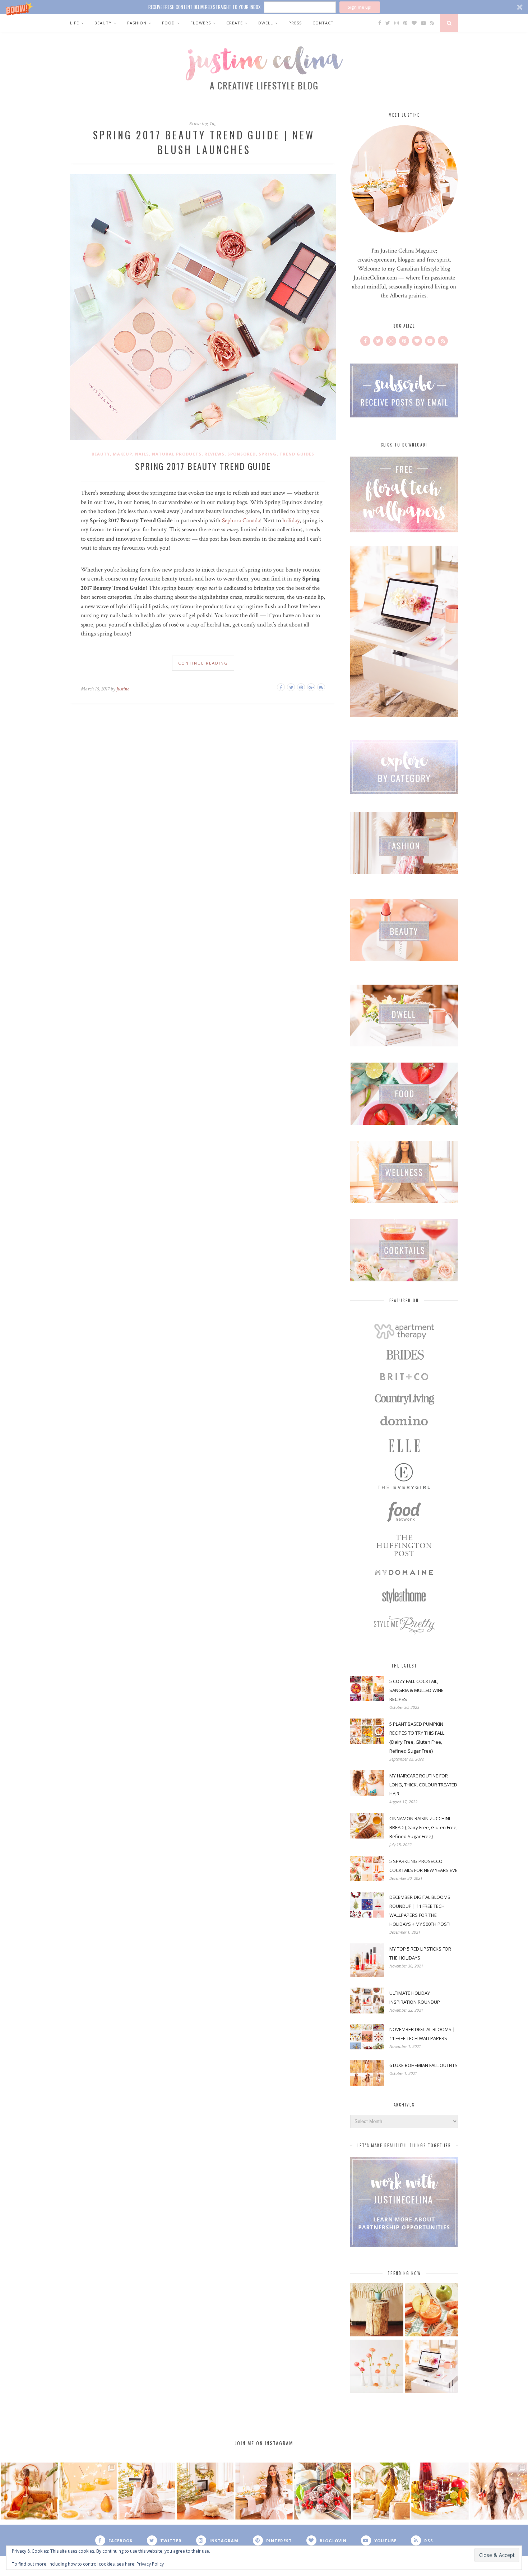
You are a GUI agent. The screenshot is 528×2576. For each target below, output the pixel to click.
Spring (268, 454)
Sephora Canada (241, 521)
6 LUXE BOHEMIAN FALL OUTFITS (423, 2065)
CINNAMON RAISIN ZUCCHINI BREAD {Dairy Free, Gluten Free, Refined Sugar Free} (423, 1827)
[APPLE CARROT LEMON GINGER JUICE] (431, 2311)
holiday (291, 521)
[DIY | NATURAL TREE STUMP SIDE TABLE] (377, 2311)
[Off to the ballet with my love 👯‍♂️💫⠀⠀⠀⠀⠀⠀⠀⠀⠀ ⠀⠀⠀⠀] (381, 2491)
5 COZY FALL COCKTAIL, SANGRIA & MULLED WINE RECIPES (416, 1690)
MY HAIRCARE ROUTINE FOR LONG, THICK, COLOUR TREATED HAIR (423, 1785)
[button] (264, 7)
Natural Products (177, 454)
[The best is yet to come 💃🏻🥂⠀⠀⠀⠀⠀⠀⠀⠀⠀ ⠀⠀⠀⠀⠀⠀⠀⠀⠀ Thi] (29, 2491)
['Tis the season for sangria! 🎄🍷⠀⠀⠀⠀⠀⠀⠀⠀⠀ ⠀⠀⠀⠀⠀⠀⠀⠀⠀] (440, 2491)
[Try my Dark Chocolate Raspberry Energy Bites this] (323, 2491)
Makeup (122, 454)
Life (75, 23)
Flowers (201, 23)
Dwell (266, 23)
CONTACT (323, 23)
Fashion (137, 23)
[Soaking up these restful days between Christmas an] (147, 2491)
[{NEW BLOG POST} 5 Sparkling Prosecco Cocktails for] (88, 2491)
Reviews (214, 454)
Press (295, 23)
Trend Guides (297, 454)
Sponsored (242, 454)
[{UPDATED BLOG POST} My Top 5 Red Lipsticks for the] (499, 2491)
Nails (142, 454)
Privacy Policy (150, 2564)
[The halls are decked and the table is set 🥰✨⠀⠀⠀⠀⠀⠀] (264, 2491)
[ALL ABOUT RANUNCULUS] (377, 2367)
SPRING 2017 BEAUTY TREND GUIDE (203, 466)
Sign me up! (360, 7)
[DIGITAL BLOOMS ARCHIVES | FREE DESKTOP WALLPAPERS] (431, 2367)
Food (168, 23)
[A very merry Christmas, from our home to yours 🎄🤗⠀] (205, 2491)
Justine (123, 689)
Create (235, 23)
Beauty (103, 23)
